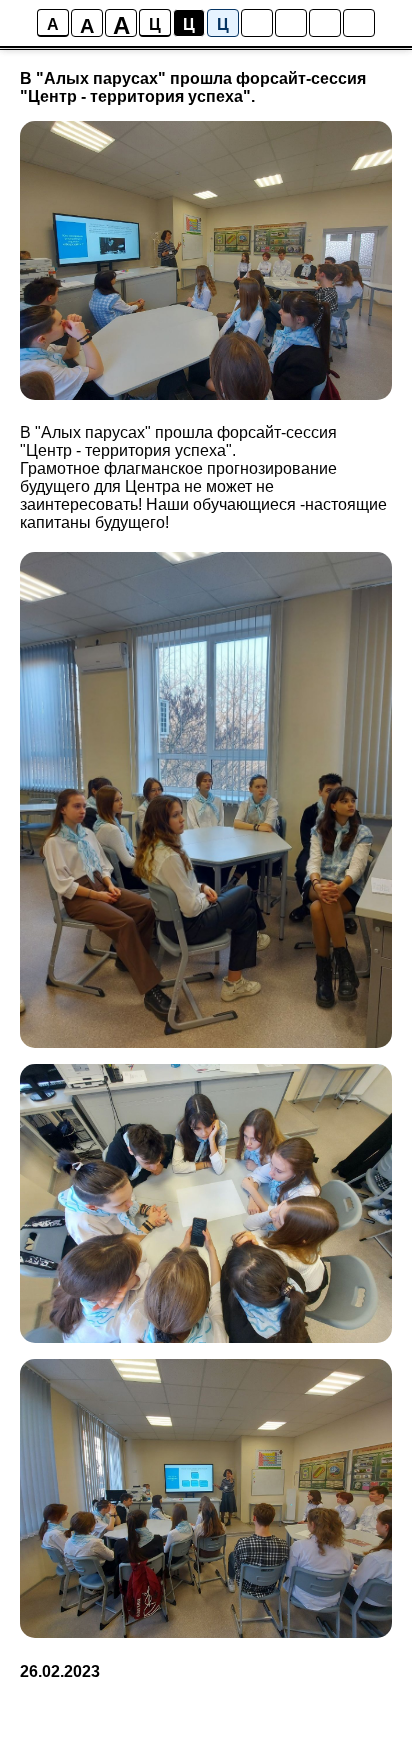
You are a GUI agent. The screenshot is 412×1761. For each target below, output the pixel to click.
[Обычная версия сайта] (359, 23)
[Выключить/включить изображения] (257, 23)
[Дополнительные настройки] (325, 23)
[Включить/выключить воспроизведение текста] (291, 23)
